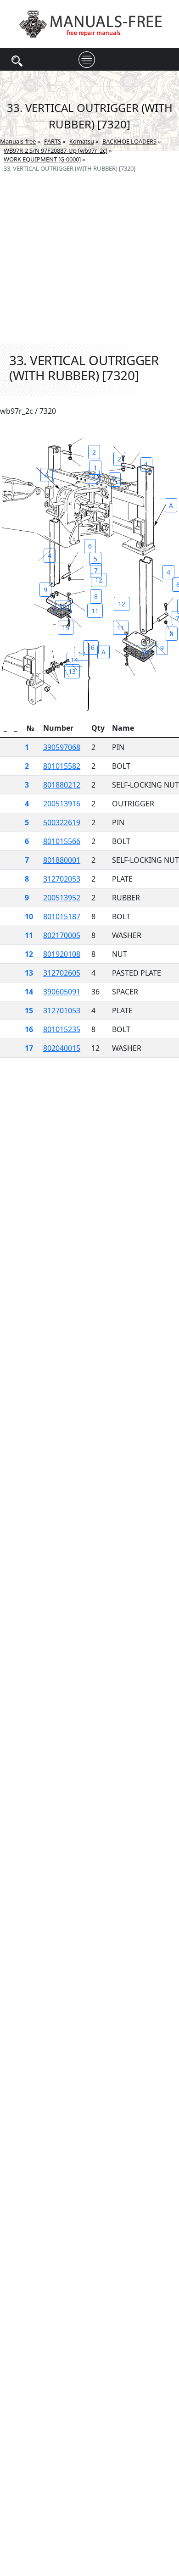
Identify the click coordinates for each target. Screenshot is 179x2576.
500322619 (62, 822)
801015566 (62, 841)
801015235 (62, 1029)
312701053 (62, 1010)
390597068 (62, 747)
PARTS (53, 141)
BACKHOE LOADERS (129, 141)
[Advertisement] (89, 247)
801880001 (62, 860)
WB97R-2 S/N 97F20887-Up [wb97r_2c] (56, 150)
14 (74, 660)
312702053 (62, 879)
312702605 (62, 973)
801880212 (62, 785)
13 (72, 671)
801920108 (62, 954)
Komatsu (82, 141)
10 (63, 607)
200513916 (62, 804)
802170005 (62, 935)
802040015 (62, 1048)
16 (91, 647)
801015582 (62, 766)
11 (95, 611)
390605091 (62, 992)
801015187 (62, 916)
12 (99, 580)
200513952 (62, 898)
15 (66, 628)
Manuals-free (18, 141)
